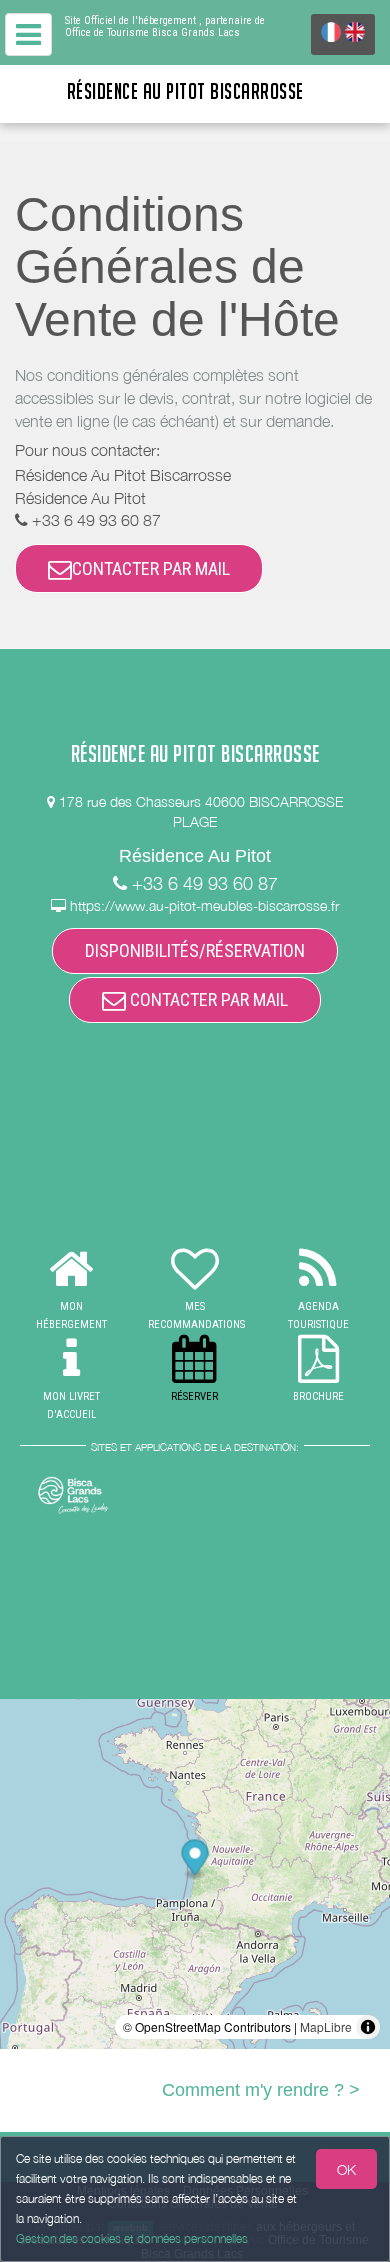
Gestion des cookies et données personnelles (132, 2238)
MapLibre (326, 2026)
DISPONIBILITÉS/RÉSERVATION (195, 950)
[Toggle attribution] (368, 2027)
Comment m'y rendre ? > (261, 2090)
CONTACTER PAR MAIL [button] (151, 568)
